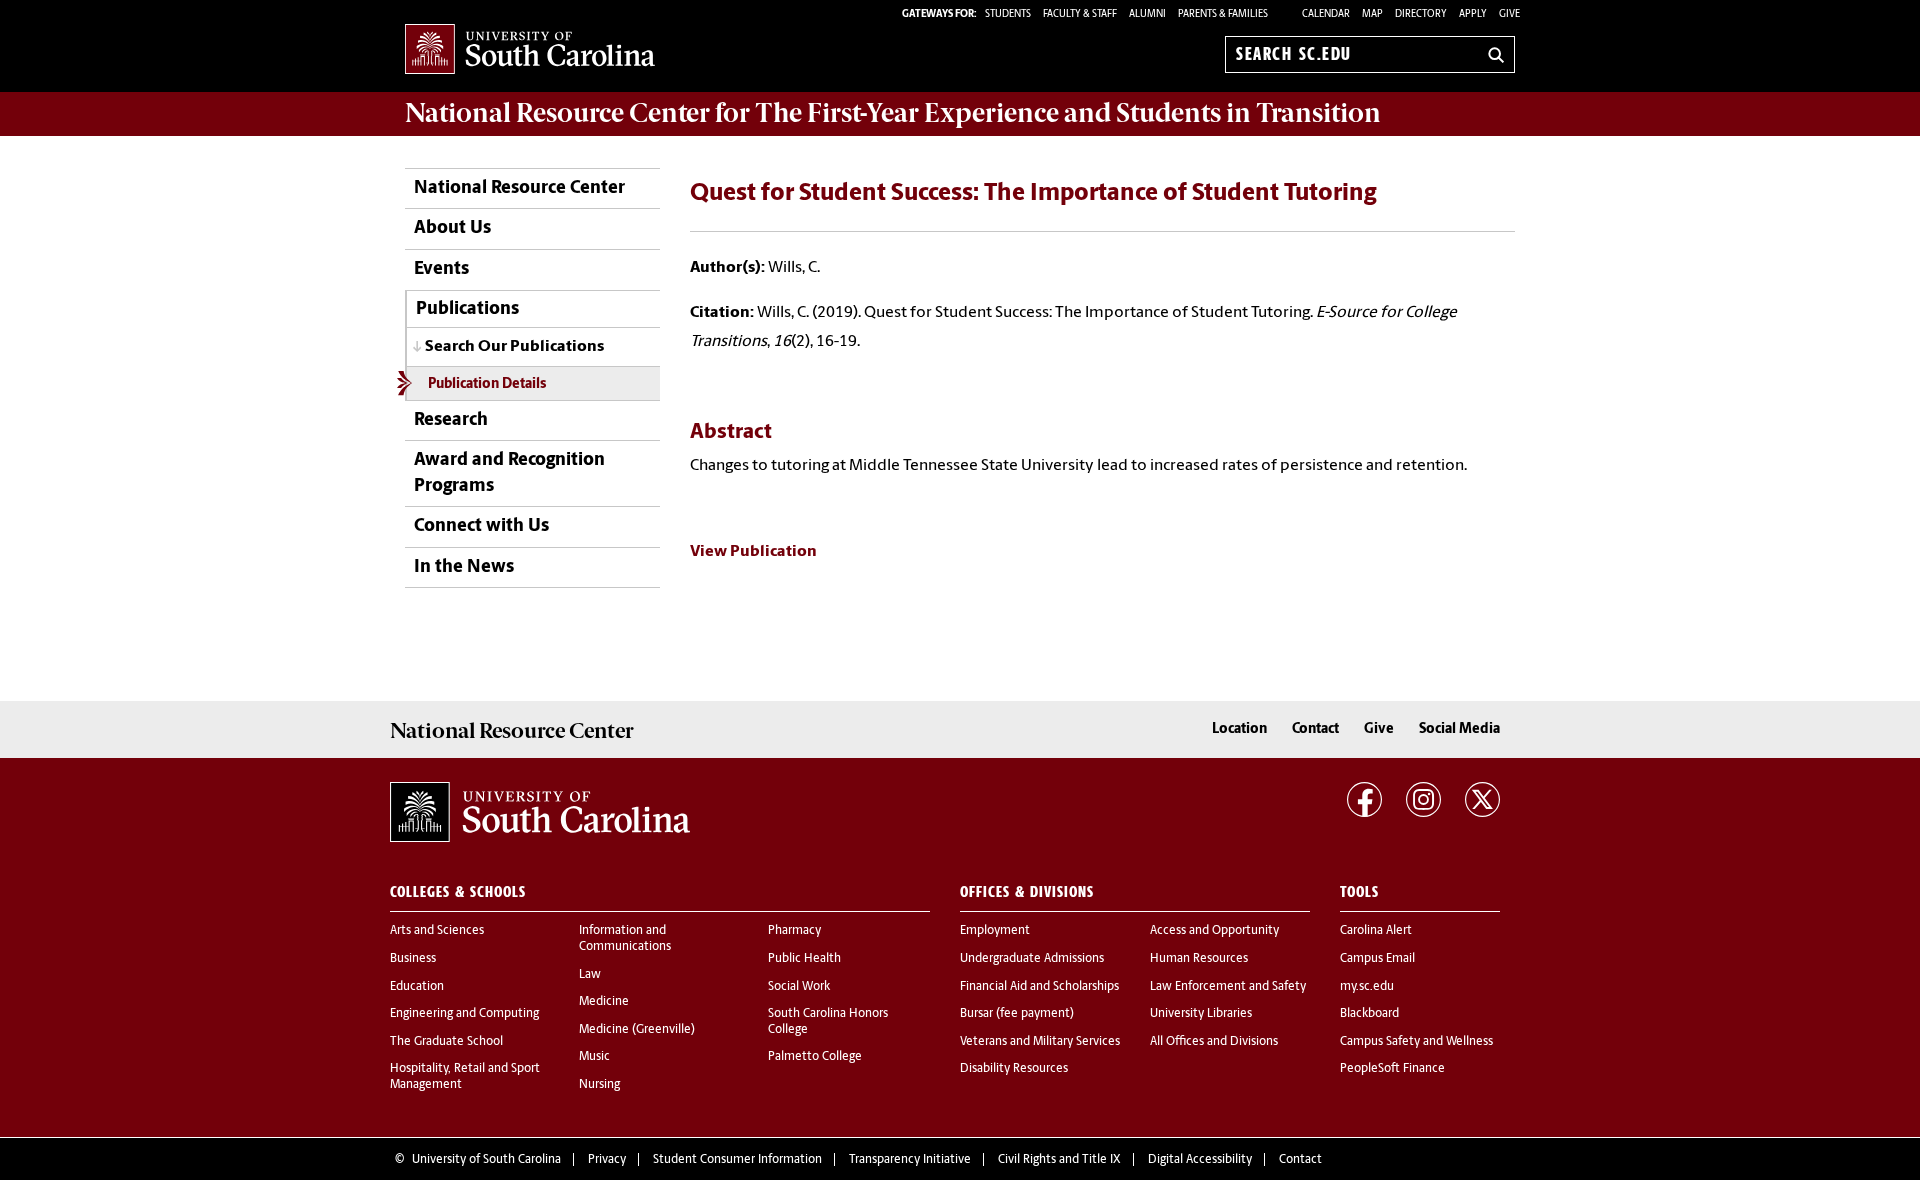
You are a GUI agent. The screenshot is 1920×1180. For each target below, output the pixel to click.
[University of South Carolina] (540, 812)
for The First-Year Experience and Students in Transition (893, 113)
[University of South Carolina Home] (530, 50)
